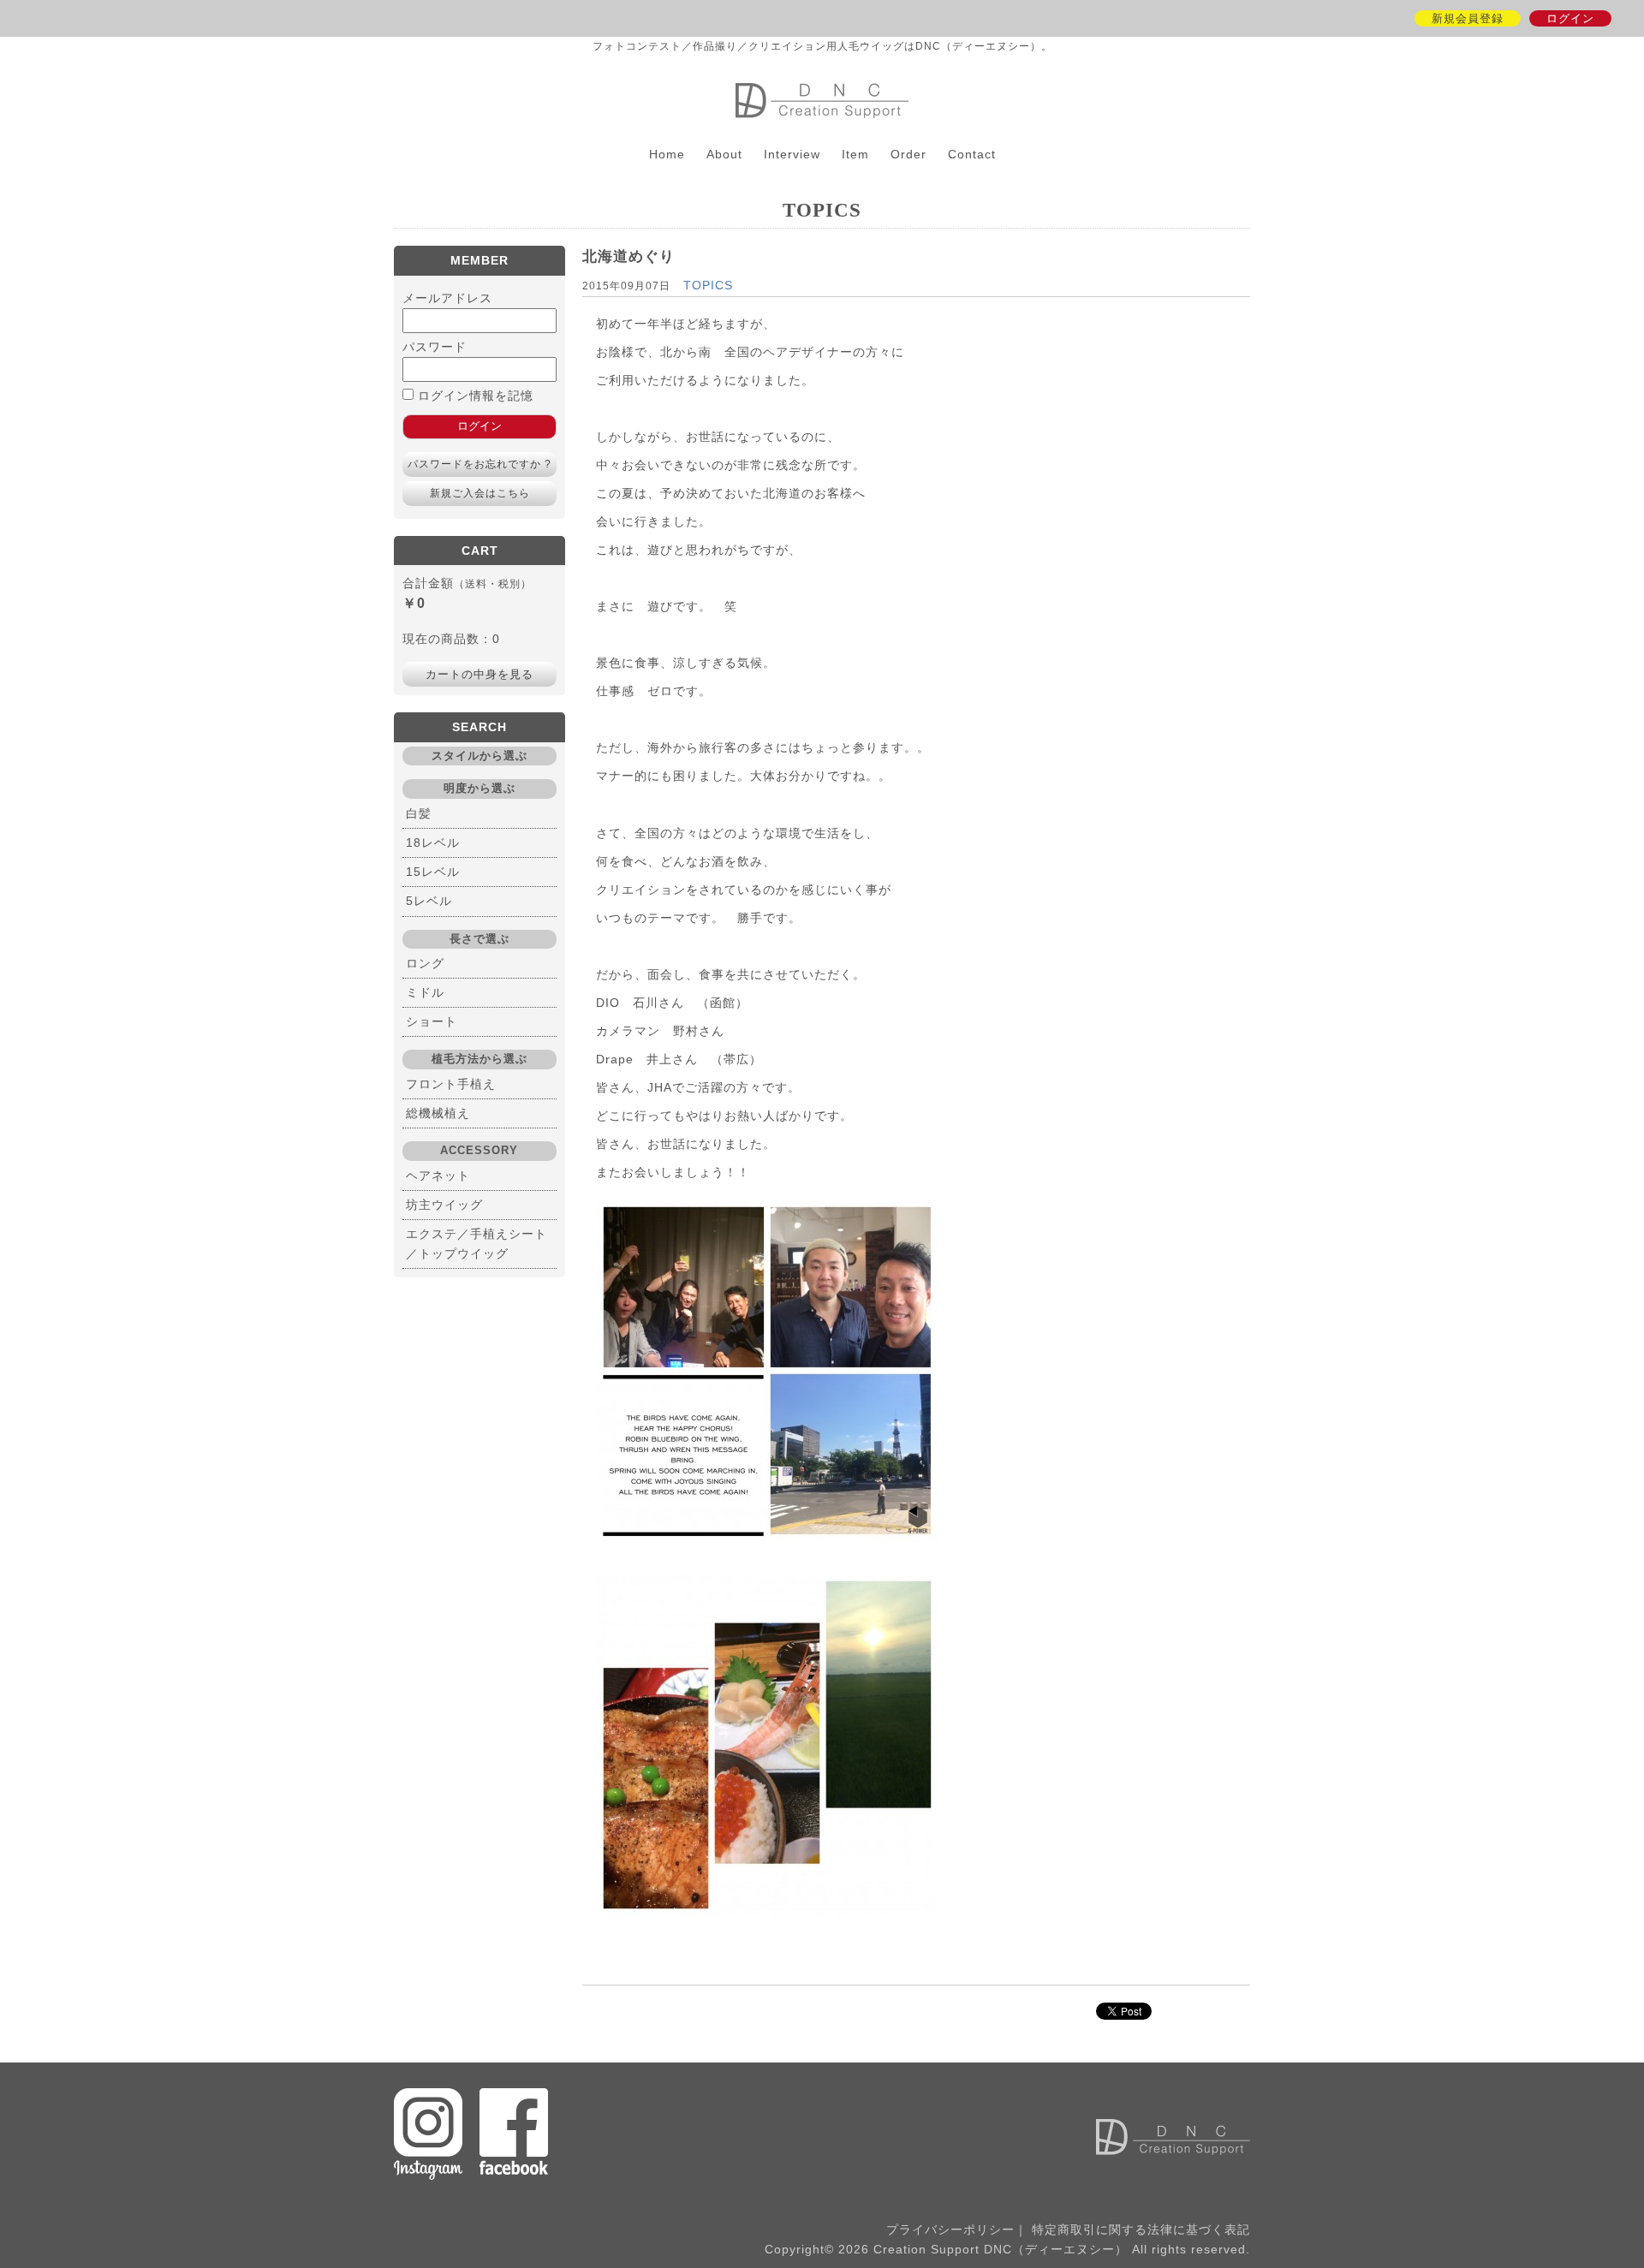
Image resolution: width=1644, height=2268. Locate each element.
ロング (425, 963)
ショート (432, 1021)
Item (855, 154)
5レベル (429, 901)
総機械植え (438, 1113)
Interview (792, 154)
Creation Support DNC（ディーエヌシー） (822, 101)
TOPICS (708, 285)
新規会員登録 (1468, 18)
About (724, 154)
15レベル (433, 872)
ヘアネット (438, 1176)
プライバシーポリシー (950, 2229)
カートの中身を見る (479, 674)
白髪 (419, 813)
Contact (972, 154)
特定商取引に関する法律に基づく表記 (1141, 2229)
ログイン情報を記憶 (474, 396)
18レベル (433, 842)
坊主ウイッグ (444, 1205)
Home (667, 154)
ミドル (425, 992)
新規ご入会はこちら (480, 493)
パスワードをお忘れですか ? (479, 464)
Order (908, 154)
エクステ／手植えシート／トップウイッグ (477, 1244)
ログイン (1570, 18)
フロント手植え (451, 1084)
